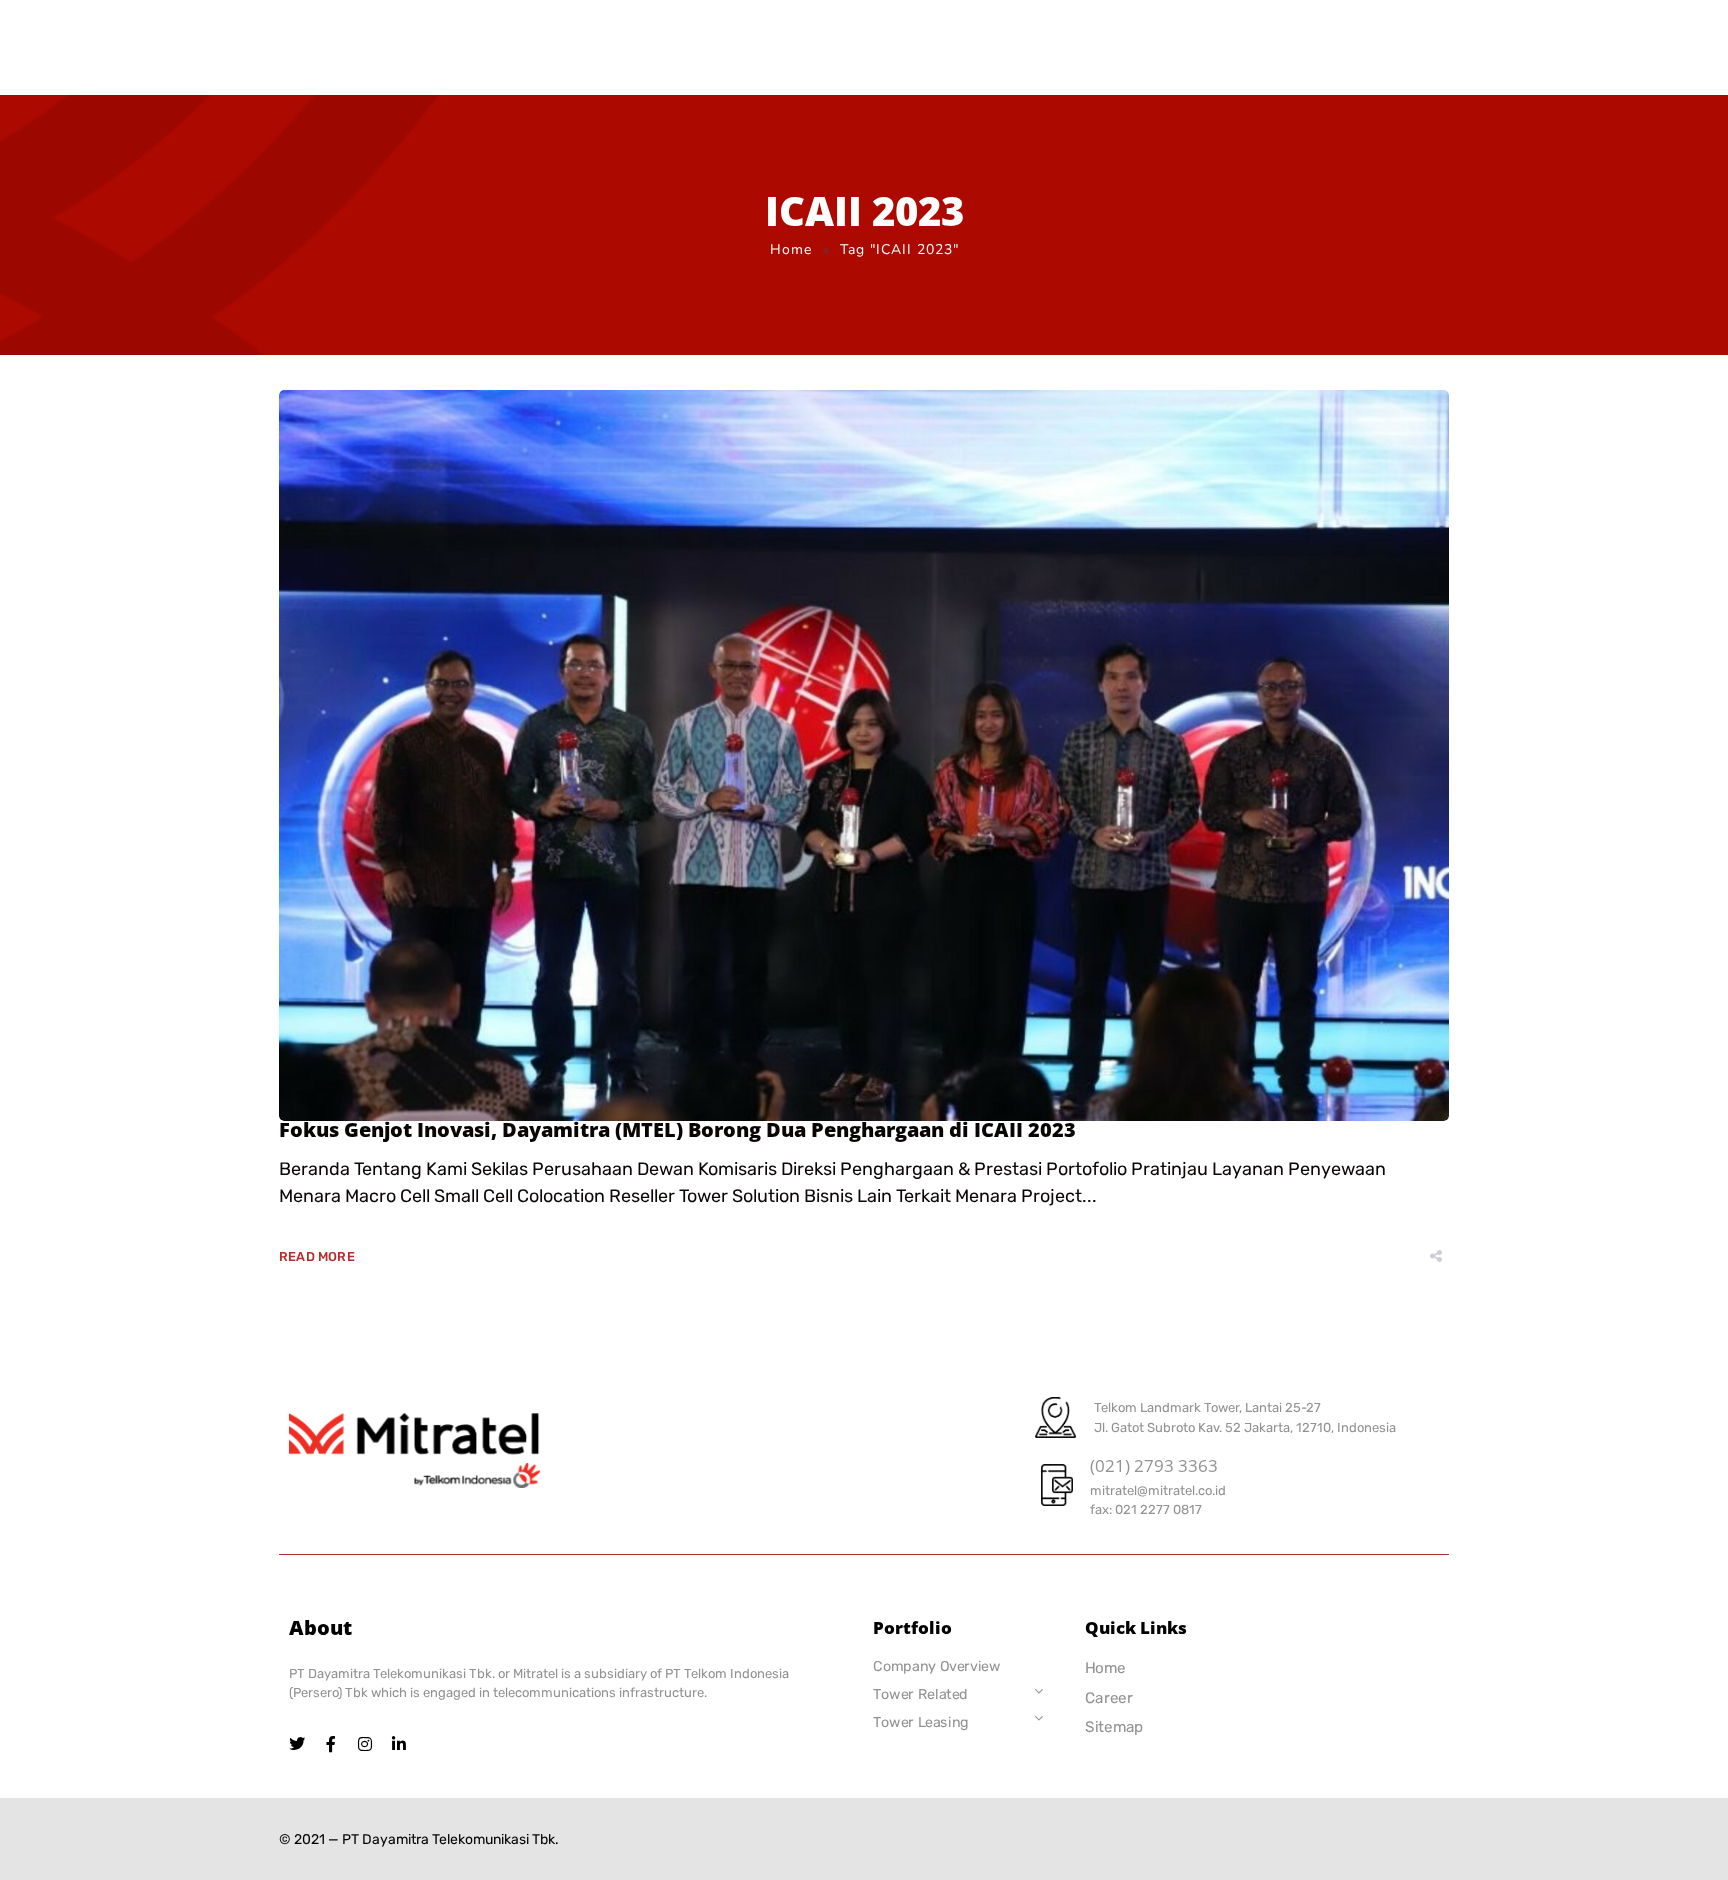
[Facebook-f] (331, 1744)
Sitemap (1114, 1727)
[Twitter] (297, 1744)
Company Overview (936, 1666)
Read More (317, 1256)
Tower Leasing (921, 1721)
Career (1109, 1698)
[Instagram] (365, 1744)
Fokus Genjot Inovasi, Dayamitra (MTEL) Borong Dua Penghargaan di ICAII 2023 (677, 1129)
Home (791, 249)
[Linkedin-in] (399, 1744)
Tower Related (920, 1694)
